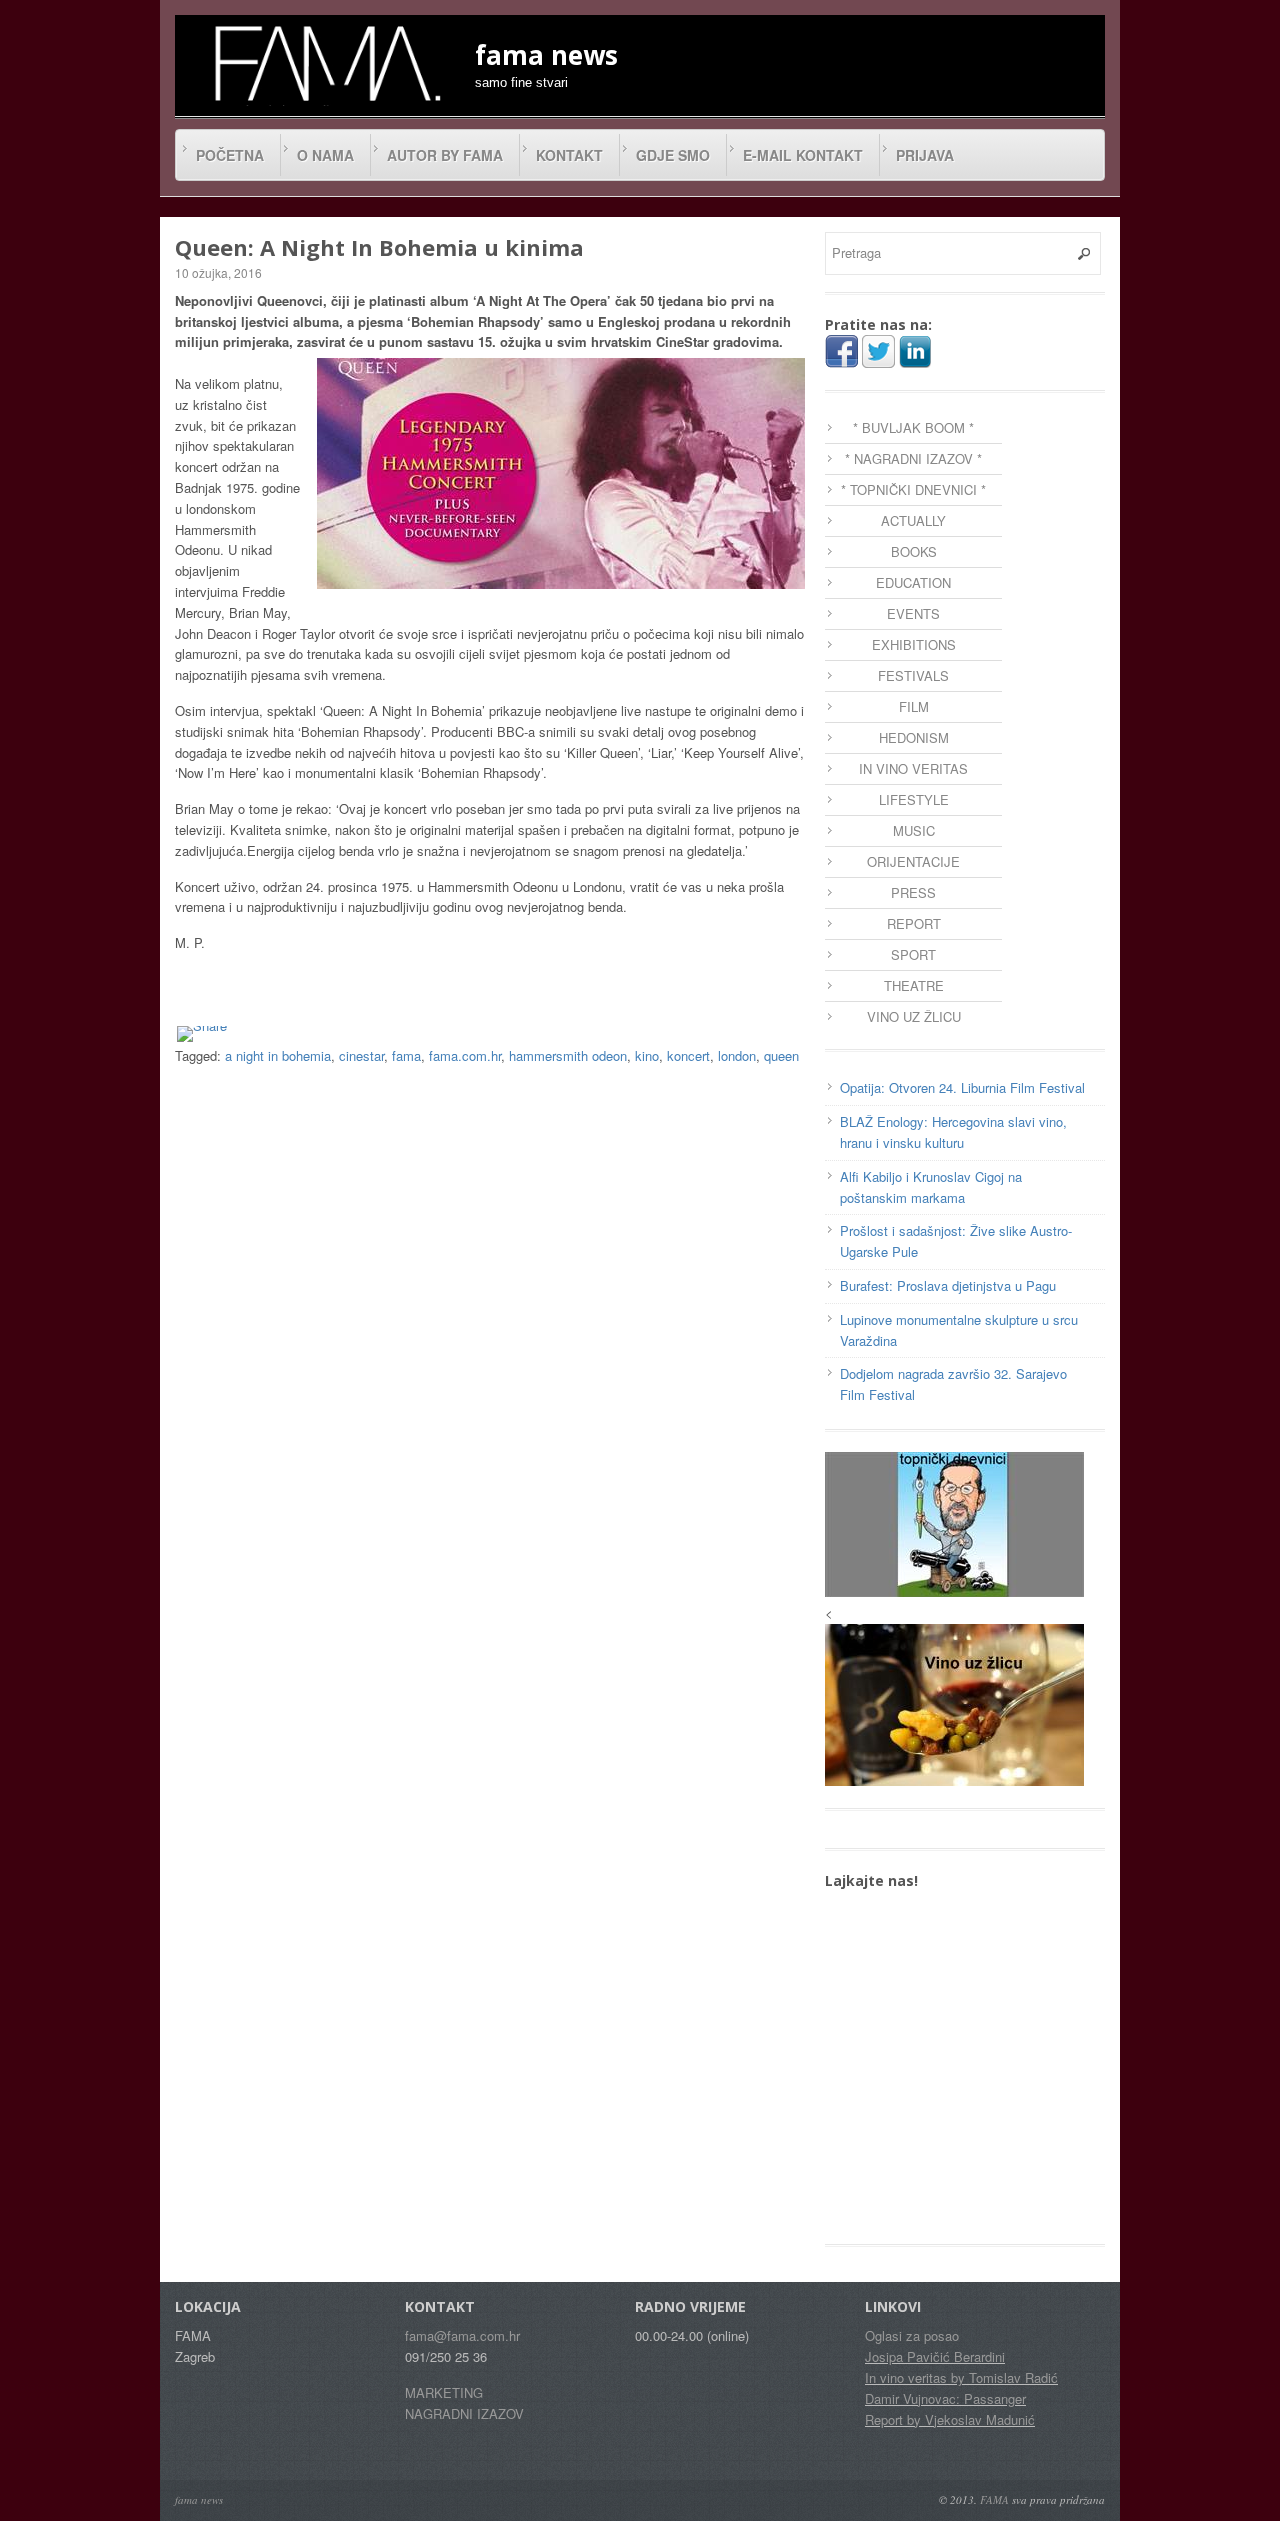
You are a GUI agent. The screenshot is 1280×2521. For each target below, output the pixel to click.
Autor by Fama (445, 155)
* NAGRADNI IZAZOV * (913, 458)
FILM (914, 706)
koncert (688, 1055)
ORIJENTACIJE (913, 861)
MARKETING (444, 2392)
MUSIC (914, 830)
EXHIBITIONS (914, 644)
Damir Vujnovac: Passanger (945, 2398)
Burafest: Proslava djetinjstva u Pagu (948, 1285)
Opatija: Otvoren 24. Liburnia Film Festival (962, 1087)
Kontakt (569, 155)
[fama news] (325, 63)
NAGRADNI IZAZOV (464, 2413)
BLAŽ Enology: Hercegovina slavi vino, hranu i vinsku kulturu (953, 1132)
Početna (230, 155)
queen (781, 1055)
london (737, 1055)
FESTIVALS (913, 675)
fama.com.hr (465, 1055)
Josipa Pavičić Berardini (935, 2356)
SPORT (913, 954)
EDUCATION (913, 582)
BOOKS (914, 551)
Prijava (925, 155)
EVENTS (913, 613)
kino (647, 1055)
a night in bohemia (278, 1055)
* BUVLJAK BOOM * (913, 427)
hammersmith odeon (568, 1055)
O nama (325, 155)
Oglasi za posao (912, 2335)
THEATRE (914, 985)
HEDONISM (914, 737)
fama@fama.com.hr (462, 2335)
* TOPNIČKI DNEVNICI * (913, 489)
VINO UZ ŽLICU (914, 1016)
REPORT (914, 923)
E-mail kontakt (803, 155)
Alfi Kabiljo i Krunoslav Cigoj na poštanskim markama (931, 1187)
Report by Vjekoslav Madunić (950, 2419)
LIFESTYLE (914, 799)
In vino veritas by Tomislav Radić (961, 2377)
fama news (199, 2499)
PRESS (913, 892)
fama (406, 1055)
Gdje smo (673, 155)
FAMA (994, 2499)
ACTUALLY (913, 520)
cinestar (361, 1055)
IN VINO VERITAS (913, 768)
